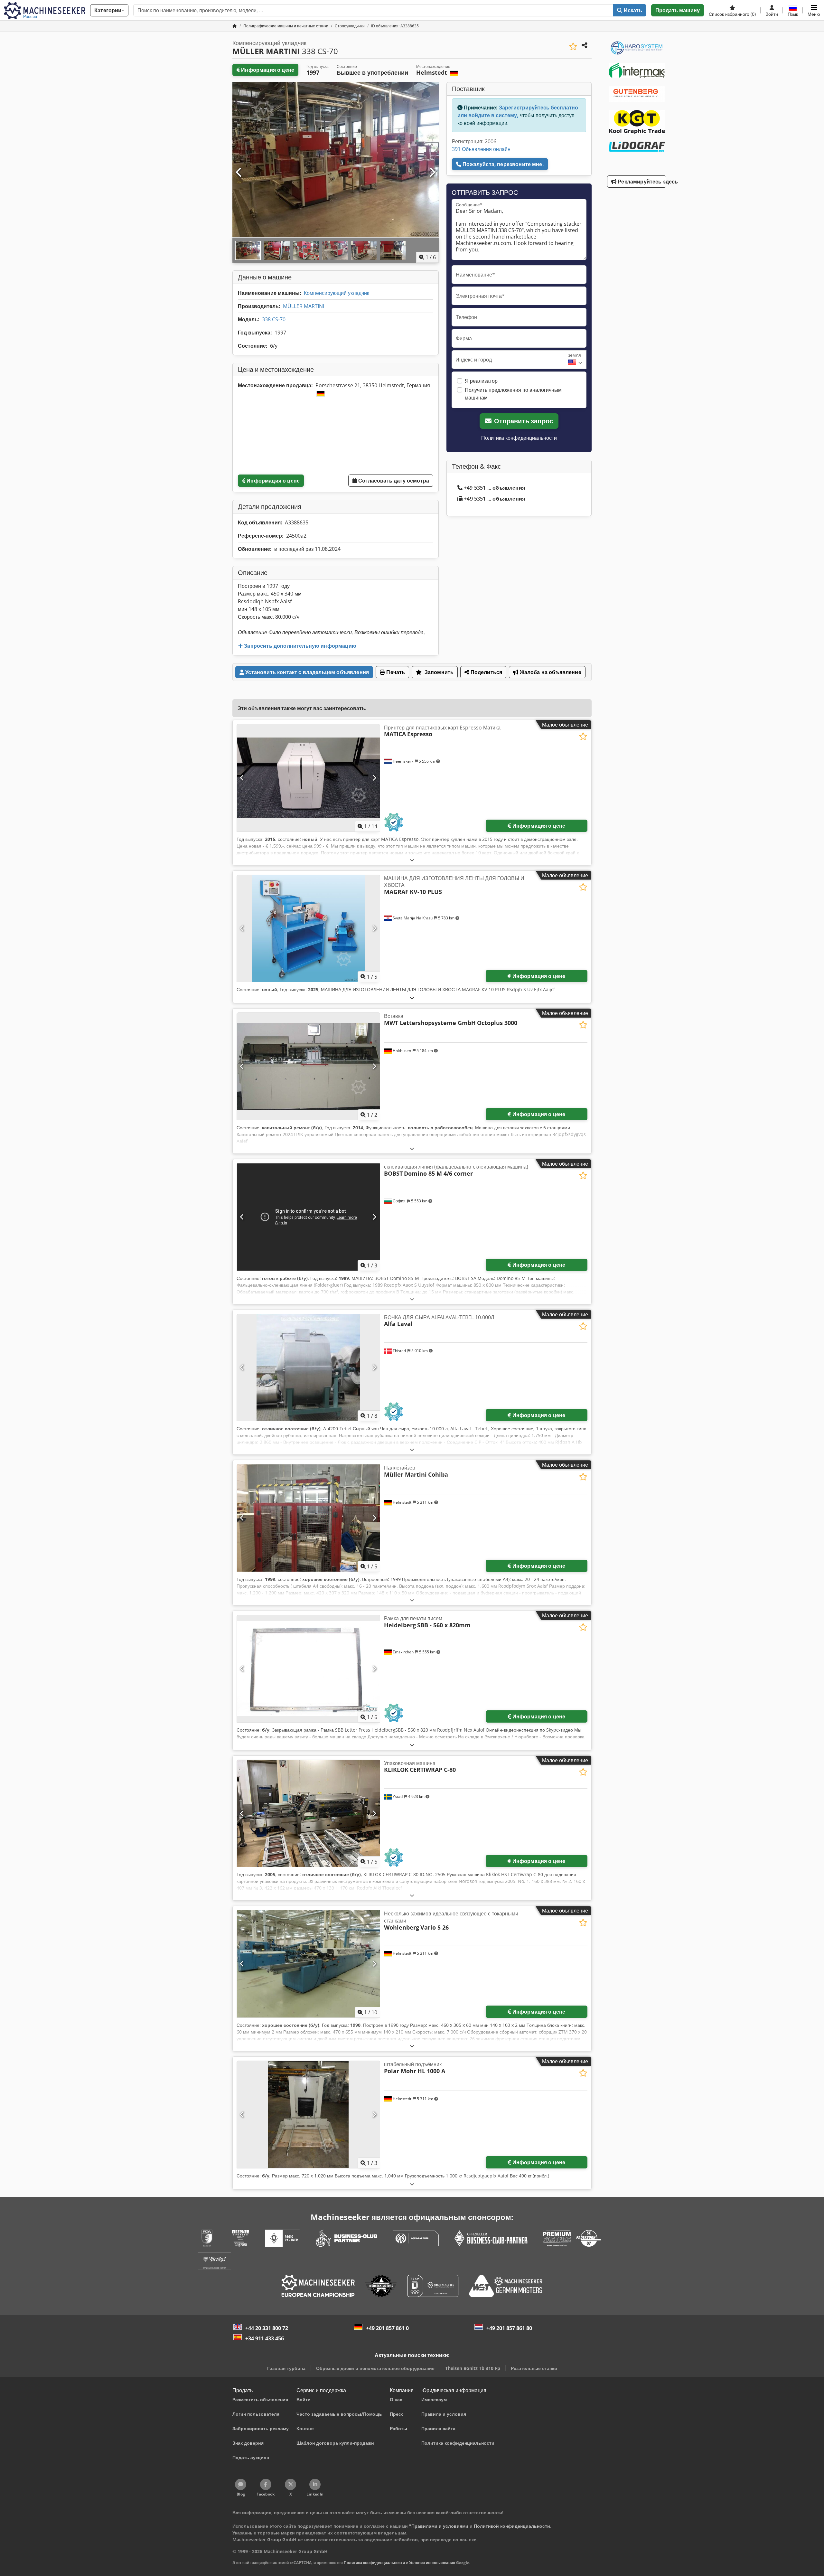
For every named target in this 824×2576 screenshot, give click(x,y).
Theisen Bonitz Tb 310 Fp (473, 2368)
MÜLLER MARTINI (304, 306)
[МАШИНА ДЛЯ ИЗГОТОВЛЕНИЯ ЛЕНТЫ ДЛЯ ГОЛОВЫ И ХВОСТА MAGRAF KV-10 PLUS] (308, 929)
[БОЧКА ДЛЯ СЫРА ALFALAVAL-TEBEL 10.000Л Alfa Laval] (308, 1368)
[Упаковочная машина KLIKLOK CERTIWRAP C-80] (308, 1814)
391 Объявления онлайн (481, 149)
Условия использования (432, 2563)
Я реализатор (481, 381)
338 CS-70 (274, 319)
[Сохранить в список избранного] (573, 47)
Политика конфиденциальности (519, 438)
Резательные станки (534, 2368)
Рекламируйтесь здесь (641, 182)
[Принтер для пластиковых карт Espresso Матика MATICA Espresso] (308, 778)
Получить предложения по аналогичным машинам (513, 394)
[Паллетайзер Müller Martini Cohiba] (308, 1518)
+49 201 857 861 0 (387, 2328)
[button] (814, 10)
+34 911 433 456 (265, 2338)
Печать (395, 672)
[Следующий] (432, 173)
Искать (632, 10)
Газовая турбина (286, 2368)
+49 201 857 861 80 (509, 2328)
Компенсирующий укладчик (337, 293)
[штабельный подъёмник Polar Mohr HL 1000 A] (308, 2115)
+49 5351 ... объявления (494, 488)
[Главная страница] (235, 26)
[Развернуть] (412, 860)
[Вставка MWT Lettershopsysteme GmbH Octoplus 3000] (308, 1066)
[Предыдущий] (239, 173)
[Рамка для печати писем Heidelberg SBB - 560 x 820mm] (308, 1669)
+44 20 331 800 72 (267, 2328)
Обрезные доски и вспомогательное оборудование (375, 2368)
